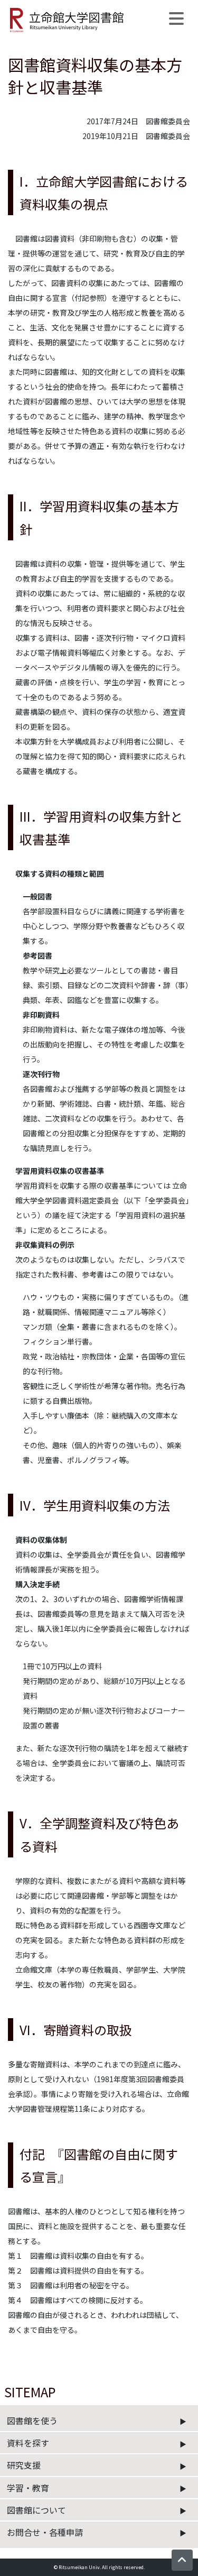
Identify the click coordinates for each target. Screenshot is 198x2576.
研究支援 (24, 2465)
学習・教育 (28, 2488)
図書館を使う (32, 2421)
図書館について (36, 2510)
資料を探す (28, 2443)
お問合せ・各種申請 (45, 2532)
